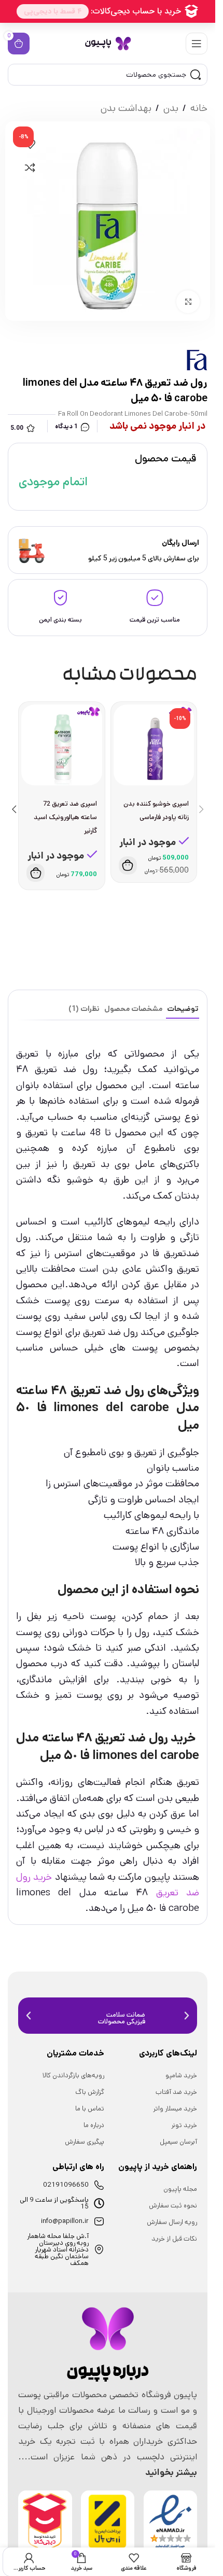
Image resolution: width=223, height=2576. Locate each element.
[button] (128, 865)
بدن (171, 108)
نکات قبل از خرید (174, 2239)
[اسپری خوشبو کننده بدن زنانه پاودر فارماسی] (154, 745)
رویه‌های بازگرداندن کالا (73, 2075)
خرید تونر (184, 2125)
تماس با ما (90, 2109)
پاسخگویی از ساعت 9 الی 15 (54, 2203)
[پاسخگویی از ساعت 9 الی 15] (99, 2203)
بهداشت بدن (126, 108)
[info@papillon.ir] (99, 2221)
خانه (199, 108)
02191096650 (66, 2185)
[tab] (183, 1009)
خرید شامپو (181, 2075)
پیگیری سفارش (85, 2142)
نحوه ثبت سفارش (173, 2206)
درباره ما (94, 2125)
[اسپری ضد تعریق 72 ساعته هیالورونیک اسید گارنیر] (62, 745)
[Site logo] (108, 43)
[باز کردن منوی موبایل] (197, 44)
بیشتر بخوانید (171, 2472)
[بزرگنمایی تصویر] (188, 302)
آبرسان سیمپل (178, 2142)
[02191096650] (99, 2185)
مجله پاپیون (180, 2189)
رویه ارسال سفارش (172, 2222)
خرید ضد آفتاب (176, 2092)
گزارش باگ (90, 2092)
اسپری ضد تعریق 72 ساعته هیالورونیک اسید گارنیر (65, 817)
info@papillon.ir (65, 2221)
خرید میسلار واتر (175, 2109)
